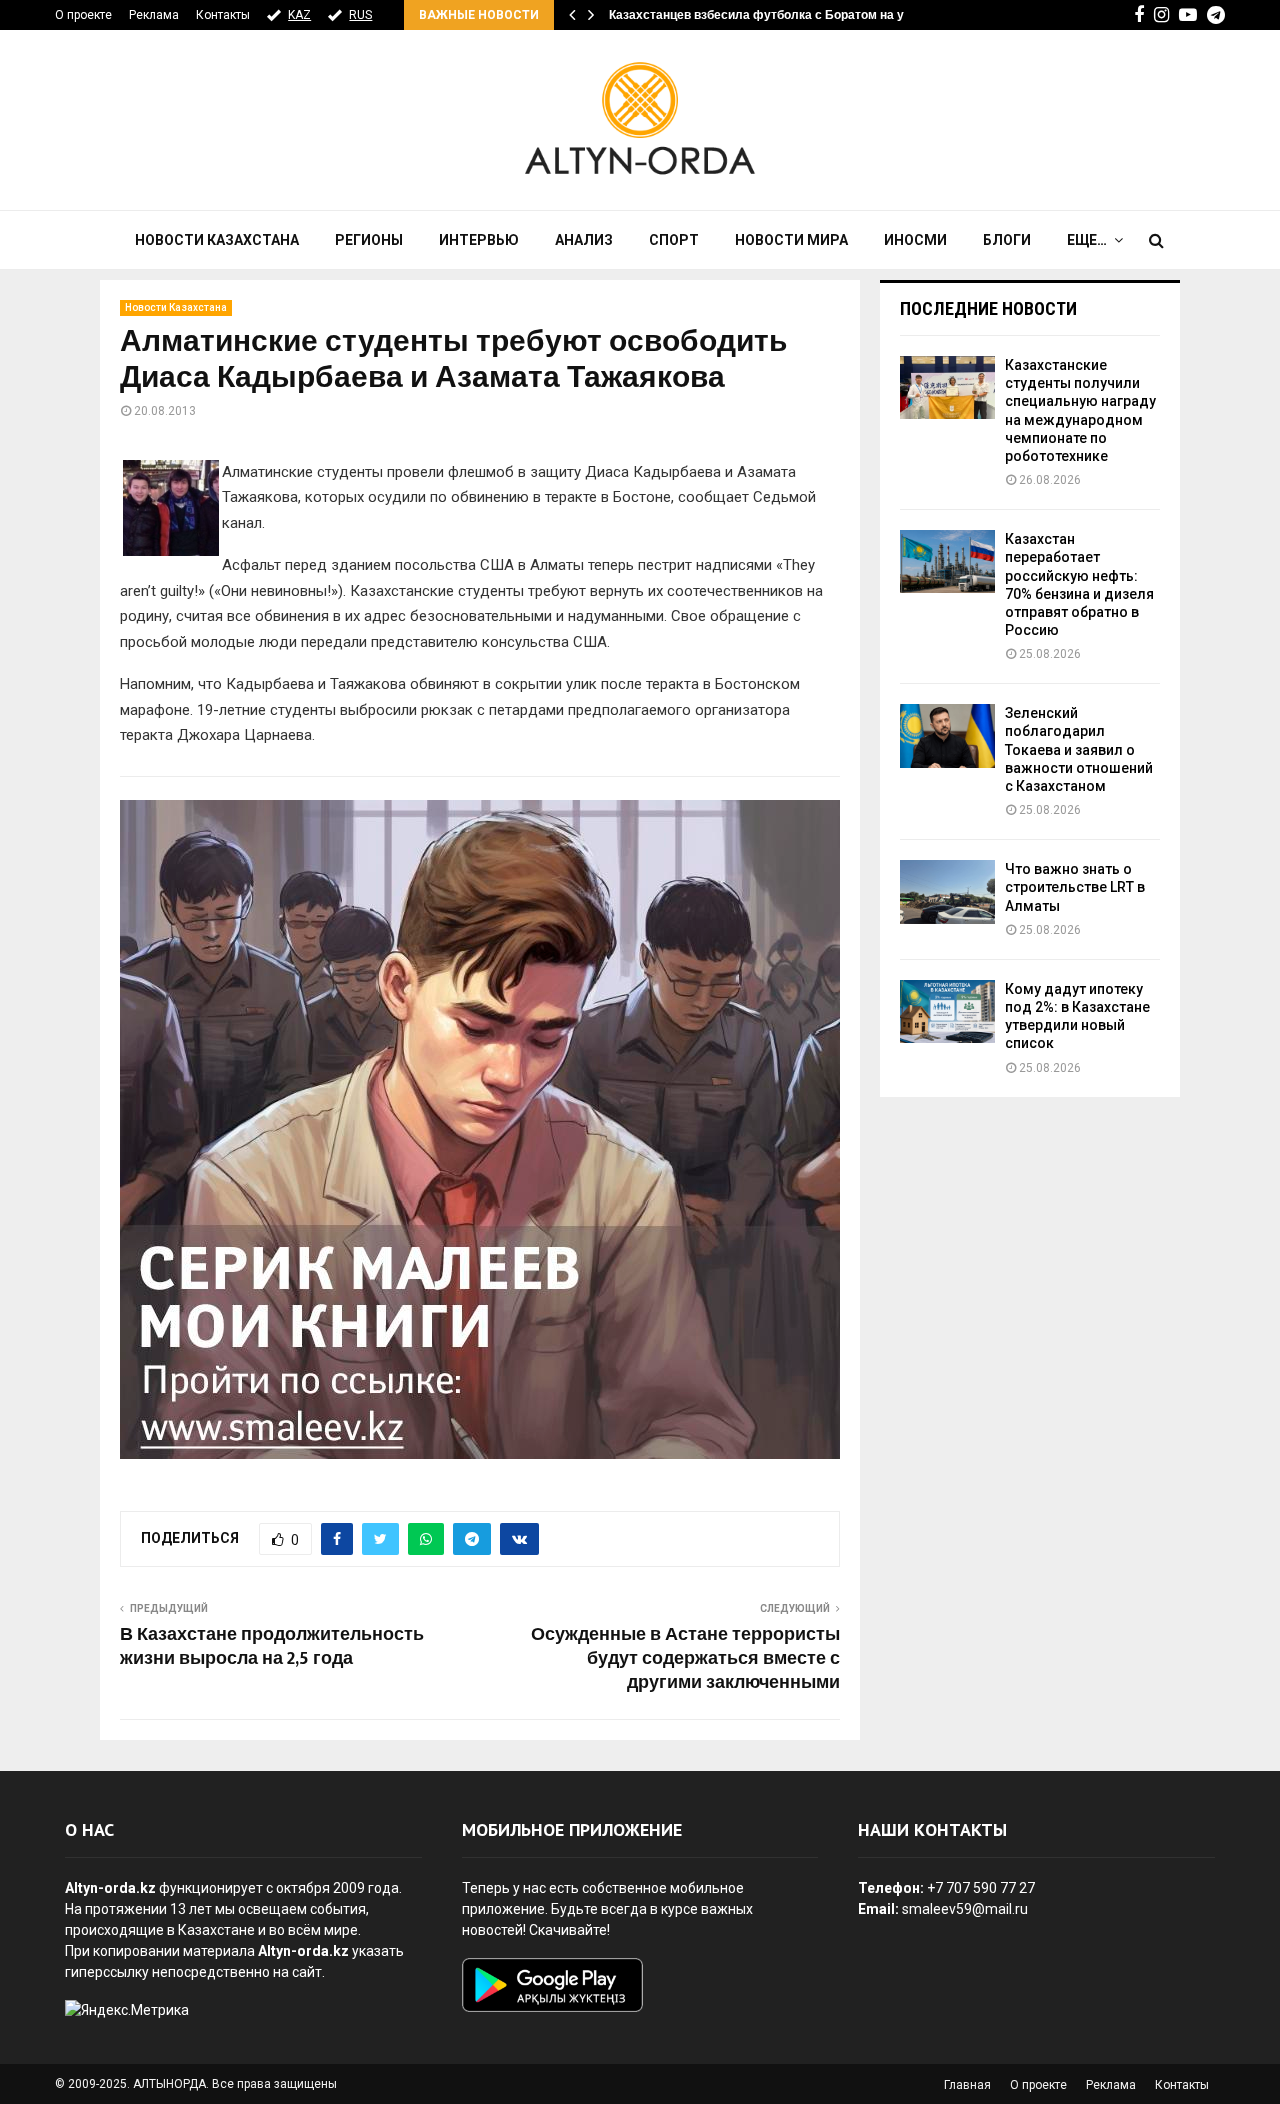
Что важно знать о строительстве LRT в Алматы (1075, 887)
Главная (967, 2085)
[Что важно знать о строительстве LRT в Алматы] (947, 891)
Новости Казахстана (217, 240)
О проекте (83, 15)
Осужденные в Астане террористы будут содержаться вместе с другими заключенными (685, 1659)
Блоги (1007, 240)
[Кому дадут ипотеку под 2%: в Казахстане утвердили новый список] (947, 1011)
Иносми (915, 240)
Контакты (223, 15)
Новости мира (791, 240)
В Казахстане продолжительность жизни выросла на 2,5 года (272, 1647)
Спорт (674, 240)
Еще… (1087, 240)
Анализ (584, 240)
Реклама (154, 15)
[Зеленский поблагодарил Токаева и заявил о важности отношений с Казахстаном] (947, 735)
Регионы (369, 240)
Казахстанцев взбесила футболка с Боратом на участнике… (788, 15)
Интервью (479, 240)
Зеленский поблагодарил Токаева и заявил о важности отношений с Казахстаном (1079, 749)
